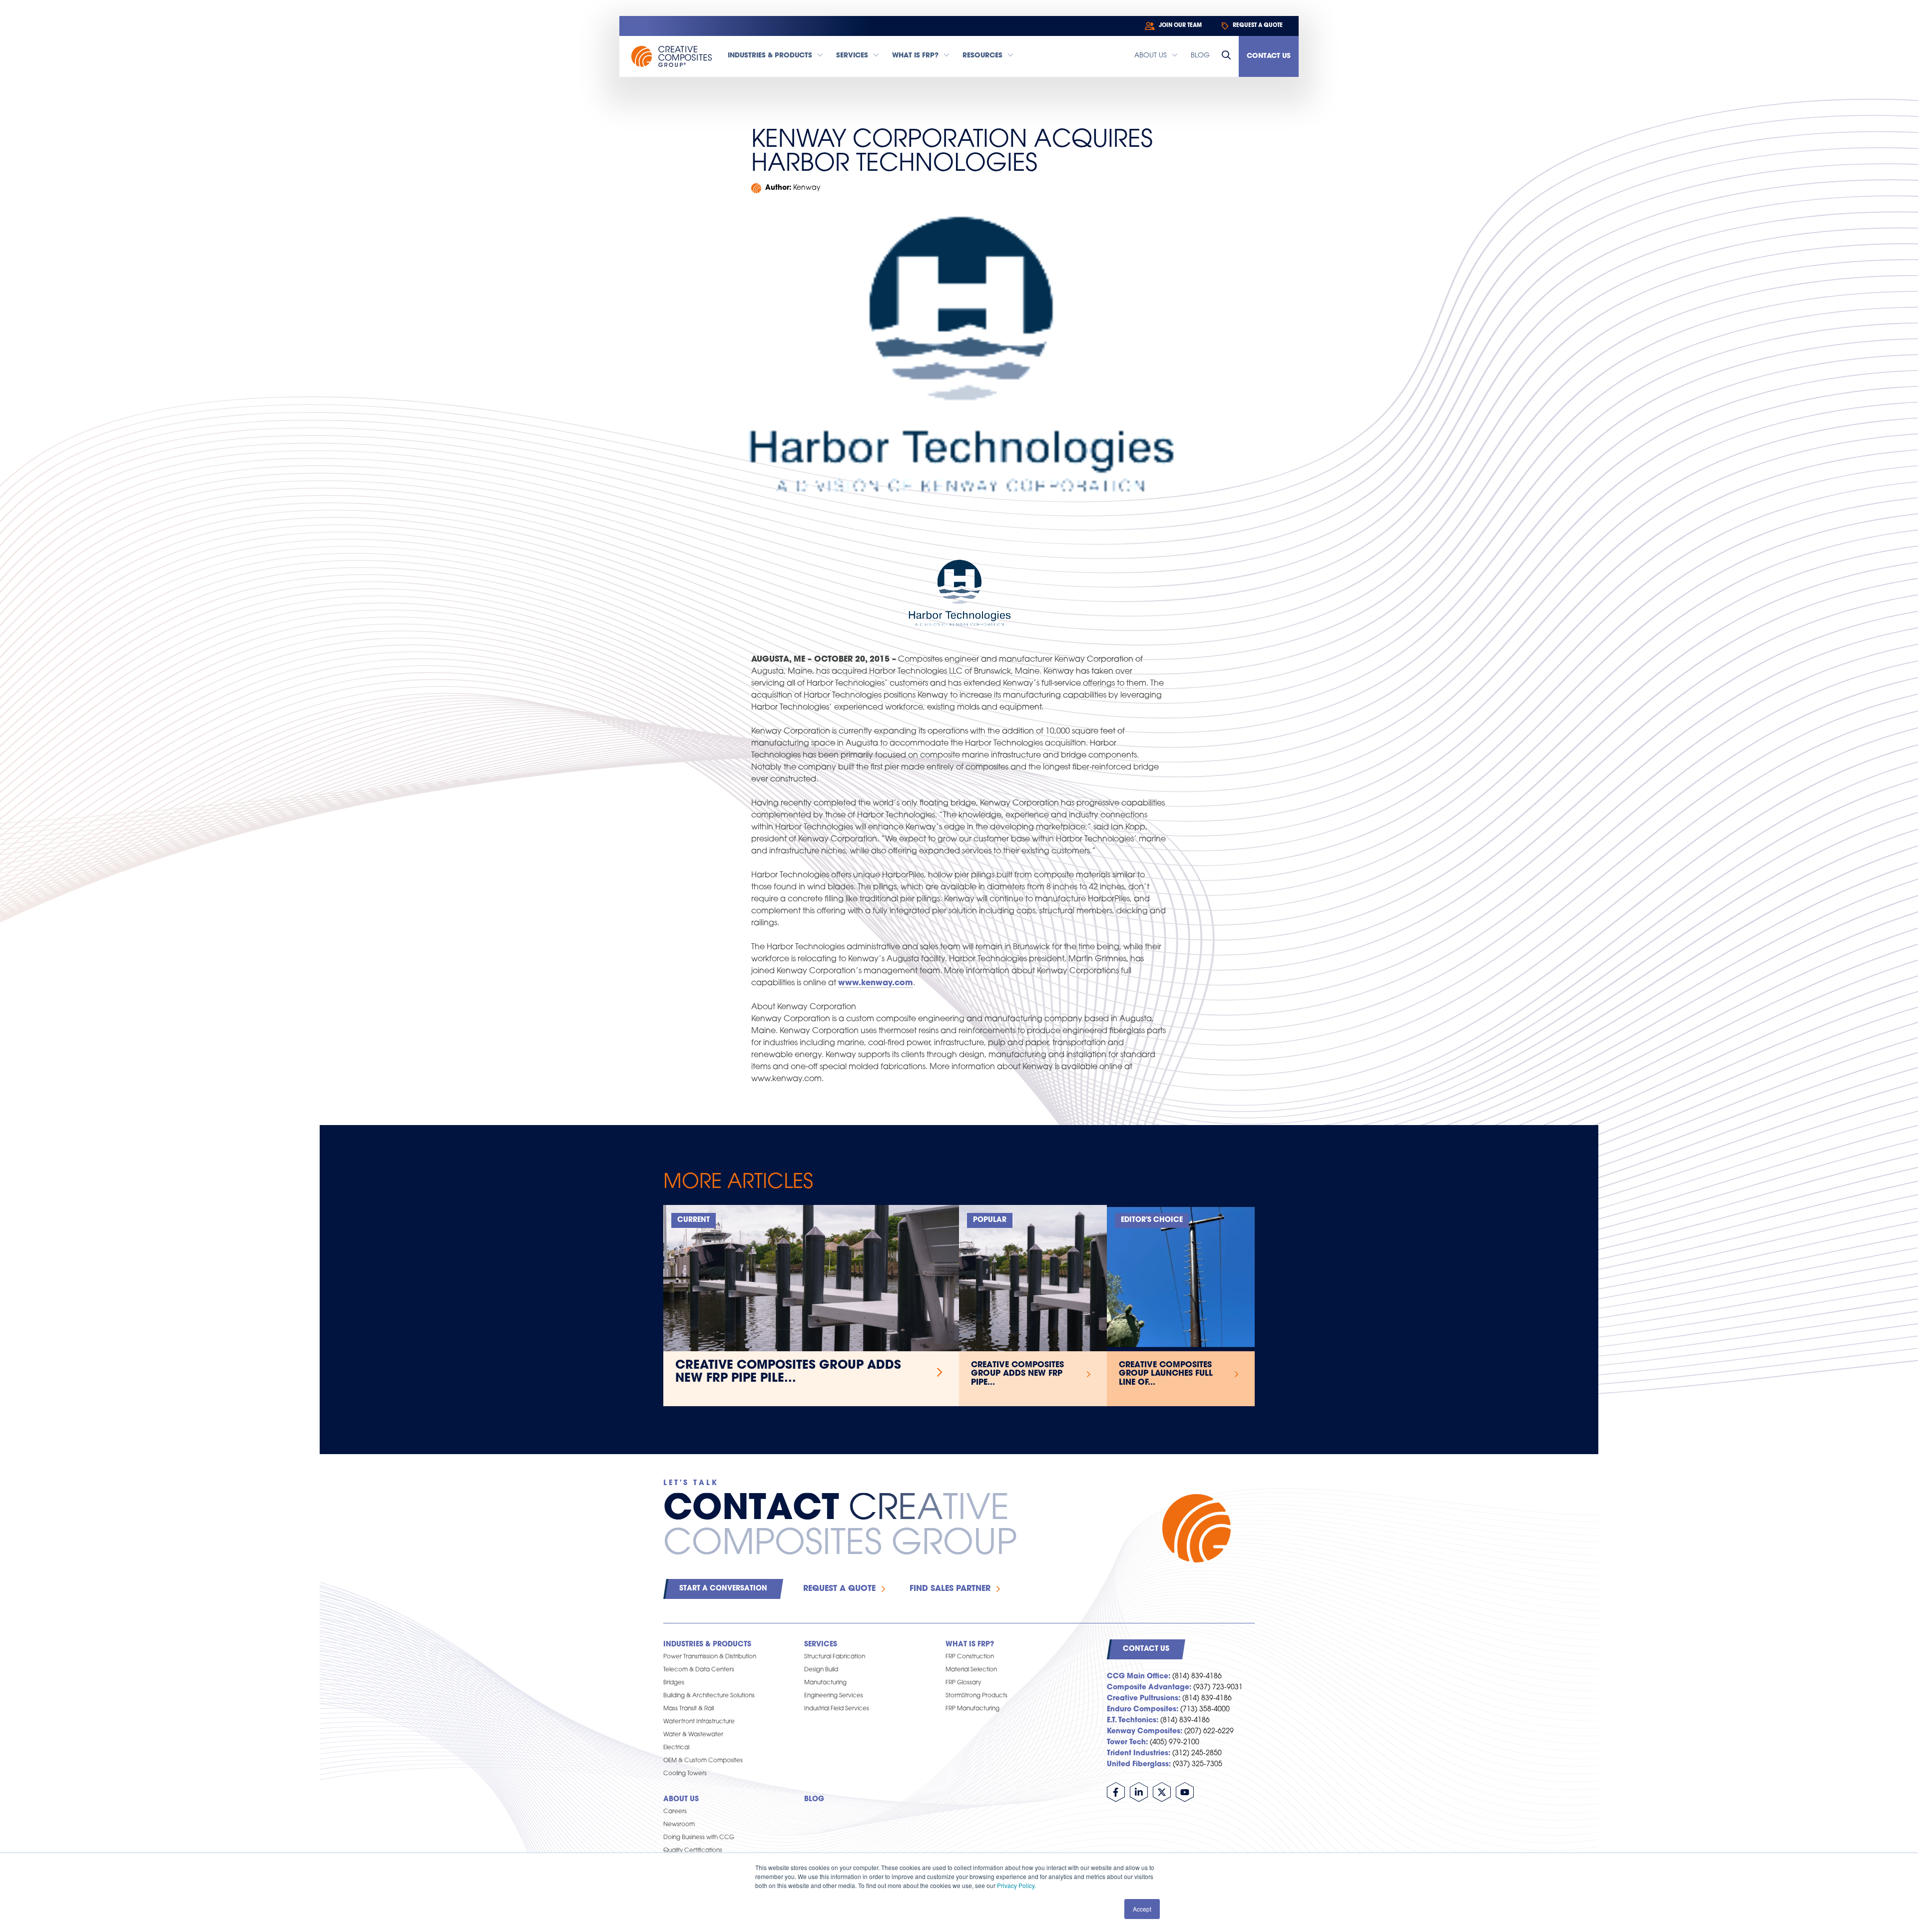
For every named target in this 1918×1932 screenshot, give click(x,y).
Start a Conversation (723, 1589)
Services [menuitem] (821, 1645)
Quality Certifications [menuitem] (693, 1851)
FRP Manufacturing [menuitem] (972, 1709)
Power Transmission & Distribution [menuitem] (710, 1657)
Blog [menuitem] (814, 1799)
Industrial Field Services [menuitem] (837, 1709)
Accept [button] (1142, 1909)
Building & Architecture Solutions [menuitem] (709, 1696)
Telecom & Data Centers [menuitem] (699, 1670)
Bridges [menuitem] (674, 1683)
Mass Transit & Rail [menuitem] (689, 1709)
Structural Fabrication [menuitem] (835, 1657)
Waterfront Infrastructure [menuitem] (699, 1722)
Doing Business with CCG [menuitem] (699, 1838)
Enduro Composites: (1143, 1710)
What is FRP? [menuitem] (970, 1645)
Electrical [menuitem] (676, 1748)
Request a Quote (839, 1589)
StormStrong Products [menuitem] (976, 1696)
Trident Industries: (1139, 1753)
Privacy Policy (1016, 1885)
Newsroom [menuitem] (679, 1825)
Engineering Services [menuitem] (834, 1696)
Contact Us (1269, 56)
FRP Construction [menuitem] (970, 1657)
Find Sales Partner (950, 1589)
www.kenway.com (876, 983)
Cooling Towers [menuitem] (685, 1774)
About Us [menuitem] (681, 1799)
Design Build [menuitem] (821, 1670)
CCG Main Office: (1139, 1677)
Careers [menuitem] (675, 1812)
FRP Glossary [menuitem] (963, 1683)
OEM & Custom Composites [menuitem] (703, 1761)
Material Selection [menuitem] (971, 1670)
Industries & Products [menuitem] (707, 1645)
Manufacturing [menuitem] (825, 1683)
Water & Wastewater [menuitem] (693, 1735)
